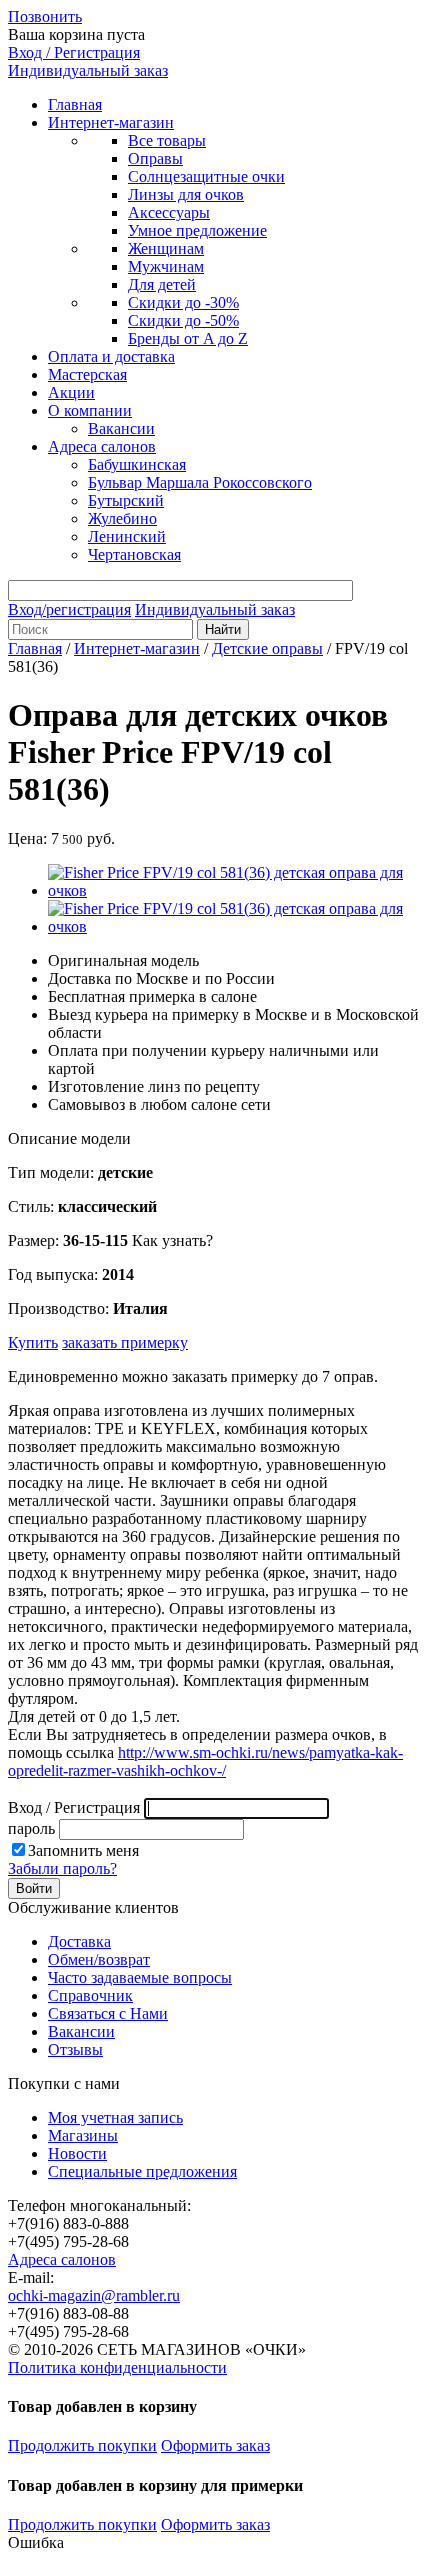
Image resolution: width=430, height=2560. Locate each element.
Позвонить (45, 16)
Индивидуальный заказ (88, 70)
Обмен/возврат (99, 1959)
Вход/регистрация (69, 609)
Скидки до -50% (183, 320)
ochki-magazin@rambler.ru (94, 2295)
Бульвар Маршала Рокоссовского (200, 482)
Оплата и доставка (111, 356)
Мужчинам (166, 266)
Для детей (162, 284)
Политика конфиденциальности (117, 2367)
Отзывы (75, 2049)
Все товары (167, 140)
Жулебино (122, 518)
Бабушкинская (137, 464)
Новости (77, 2153)
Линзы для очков (186, 194)
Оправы (155, 158)
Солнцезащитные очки (206, 176)
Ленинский (127, 536)
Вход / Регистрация (74, 52)
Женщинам (166, 248)
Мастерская (87, 374)
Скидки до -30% (183, 302)
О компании (90, 410)
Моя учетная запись (115, 2117)
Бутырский (126, 500)
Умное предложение (197, 230)
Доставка (79, 1941)
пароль (31, 1828)
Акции (71, 392)
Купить (33, 1342)
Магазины (83, 2135)
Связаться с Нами (108, 2013)
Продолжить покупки (82, 2445)
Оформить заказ (215, 2445)
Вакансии (121, 428)
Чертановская (134, 554)
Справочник (90, 1995)
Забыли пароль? (62, 1868)
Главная (75, 104)
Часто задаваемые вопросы (140, 1977)
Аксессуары (169, 212)
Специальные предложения (142, 2171)
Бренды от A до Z (188, 338)
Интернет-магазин (111, 122)
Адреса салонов (102, 446)
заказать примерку (125, 1342)
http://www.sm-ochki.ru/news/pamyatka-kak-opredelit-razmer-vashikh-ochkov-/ (205, 1761)
